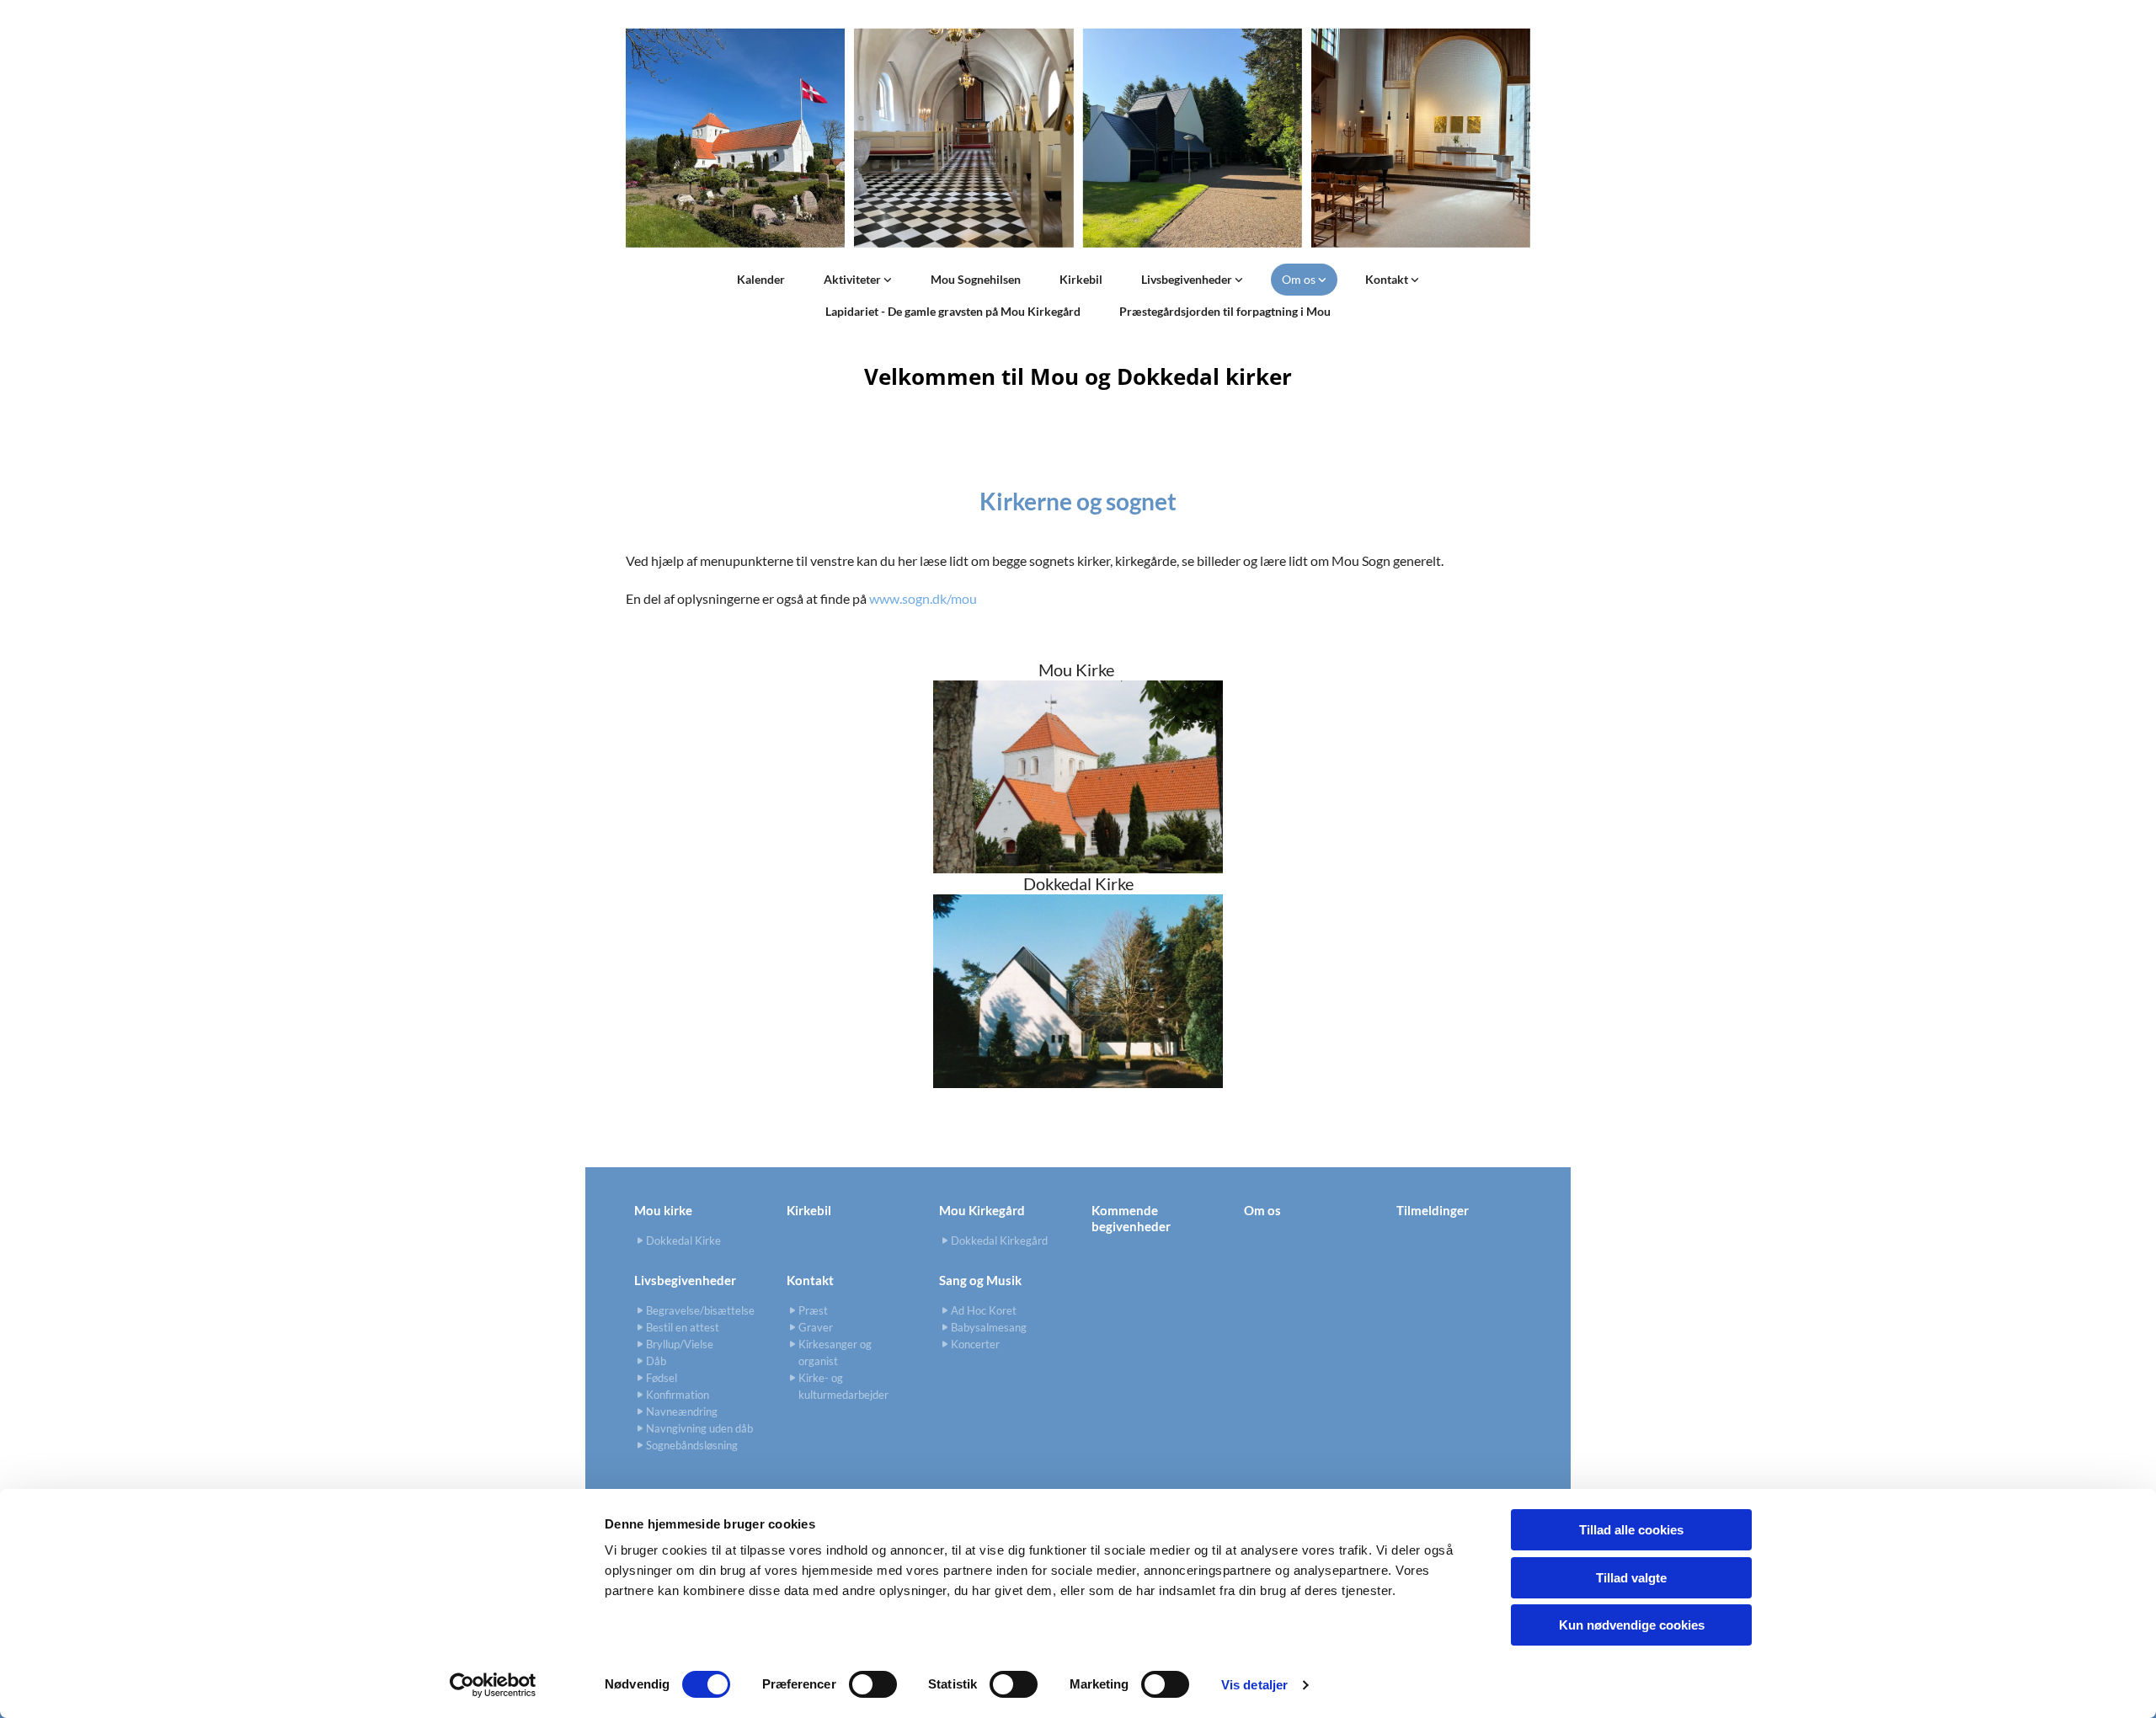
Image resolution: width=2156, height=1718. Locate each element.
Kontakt (1388, 279)
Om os (1300, 279)
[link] (858, 280)
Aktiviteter (854, 279)
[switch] (873, 1684)
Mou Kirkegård (982, 1210)
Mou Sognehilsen (976, 279)
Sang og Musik (980, 1280)
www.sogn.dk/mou (923, 598)
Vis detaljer (1254, 1685)
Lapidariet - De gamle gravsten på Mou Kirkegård (953, 311)
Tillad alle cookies (1631, 1530)
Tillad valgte (1631, 1578)
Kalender (761, 279)
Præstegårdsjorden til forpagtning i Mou (1225, 311)
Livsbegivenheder (1188, 279)
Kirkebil (1081, 279)
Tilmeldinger (1433, 1210)
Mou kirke (663, 1210)
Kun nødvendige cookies (1632, 1625)
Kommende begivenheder (1131, 1218)
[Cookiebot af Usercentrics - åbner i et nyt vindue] (493, 1685)
